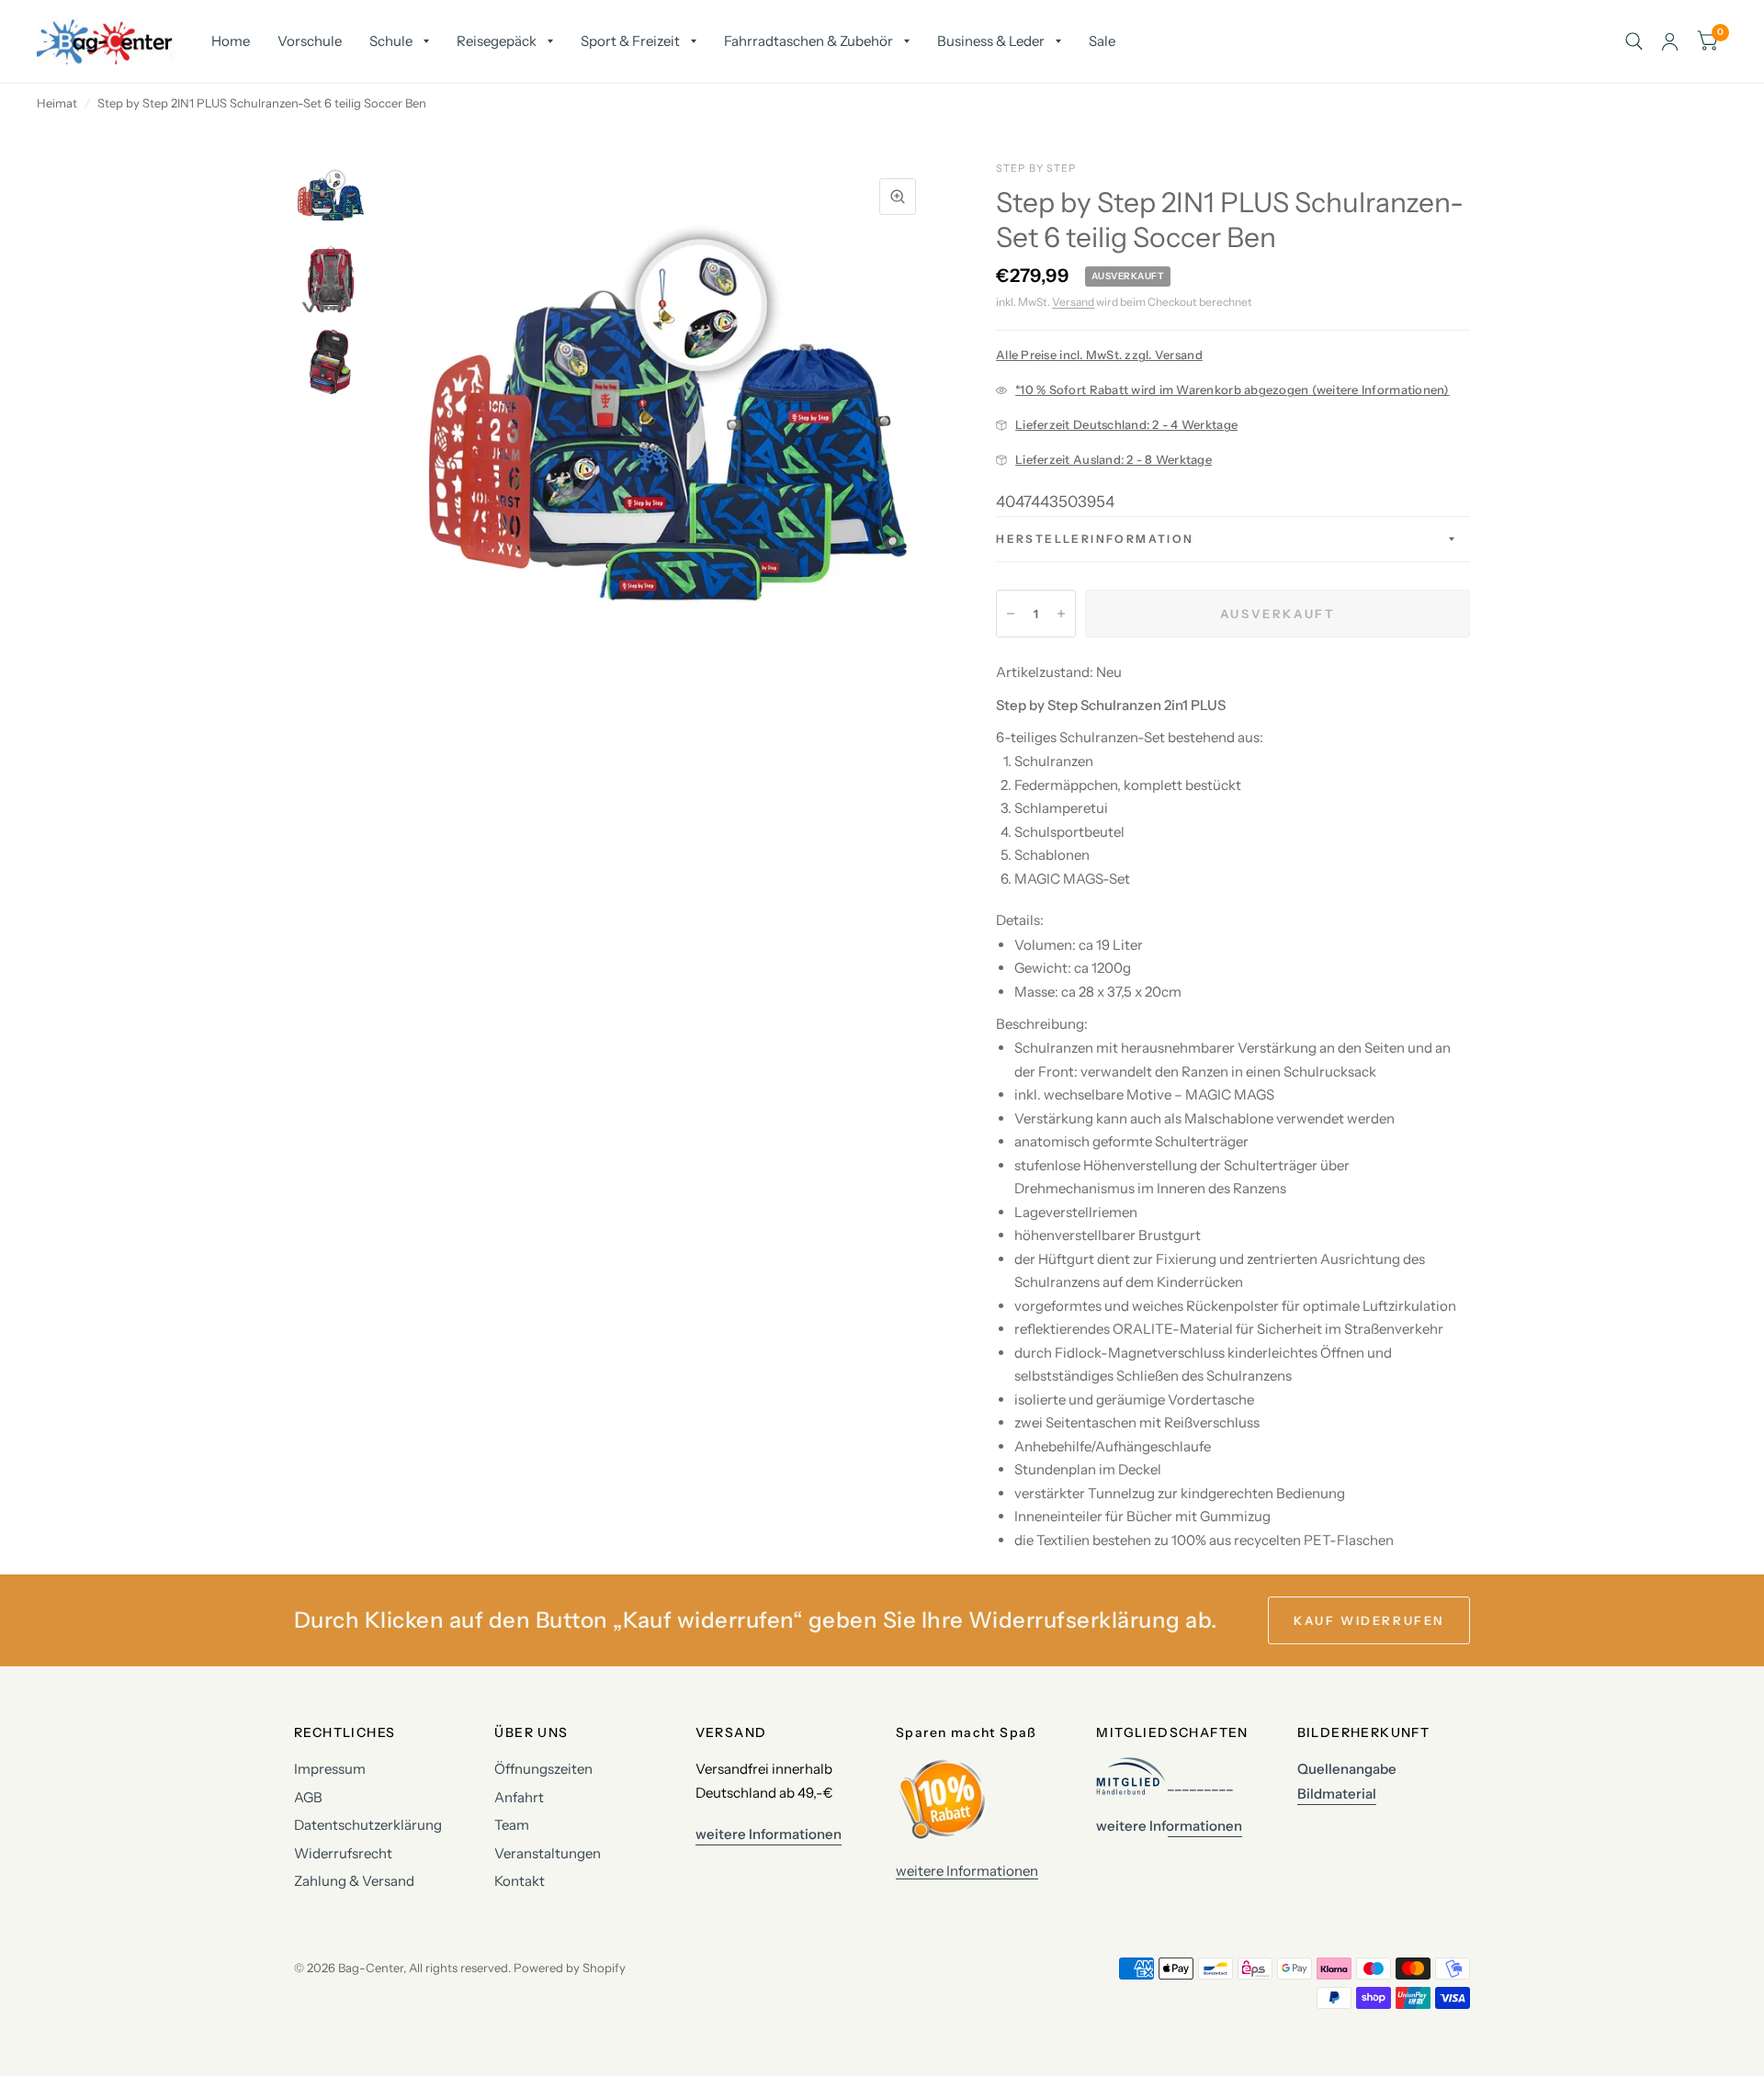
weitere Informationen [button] (769, 1834)
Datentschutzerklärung (368, 1825)
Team (512, 1825)
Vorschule (310, 41)
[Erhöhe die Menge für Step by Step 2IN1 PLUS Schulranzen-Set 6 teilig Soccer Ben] (1061, 614)
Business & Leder (991, 41)
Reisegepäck (497, 41)
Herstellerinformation (1095, 539)
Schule (391, 41)
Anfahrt (519, 1797)
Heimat (57, 103)
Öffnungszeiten (543, 1769)
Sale (1102, 41)
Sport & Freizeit (630, 41)
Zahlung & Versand (354, 1881)
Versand (1073, 302)
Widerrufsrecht (343, 1853)
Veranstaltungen (548, 1853)
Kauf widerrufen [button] (1369, 1620)
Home (231, 41)
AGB (308, 1797)
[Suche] (1634, 41)
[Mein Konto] (1670, 41)
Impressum (330, 1769)
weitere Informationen (967, 1871)
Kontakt (520, 1881)
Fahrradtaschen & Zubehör (808, 41)
